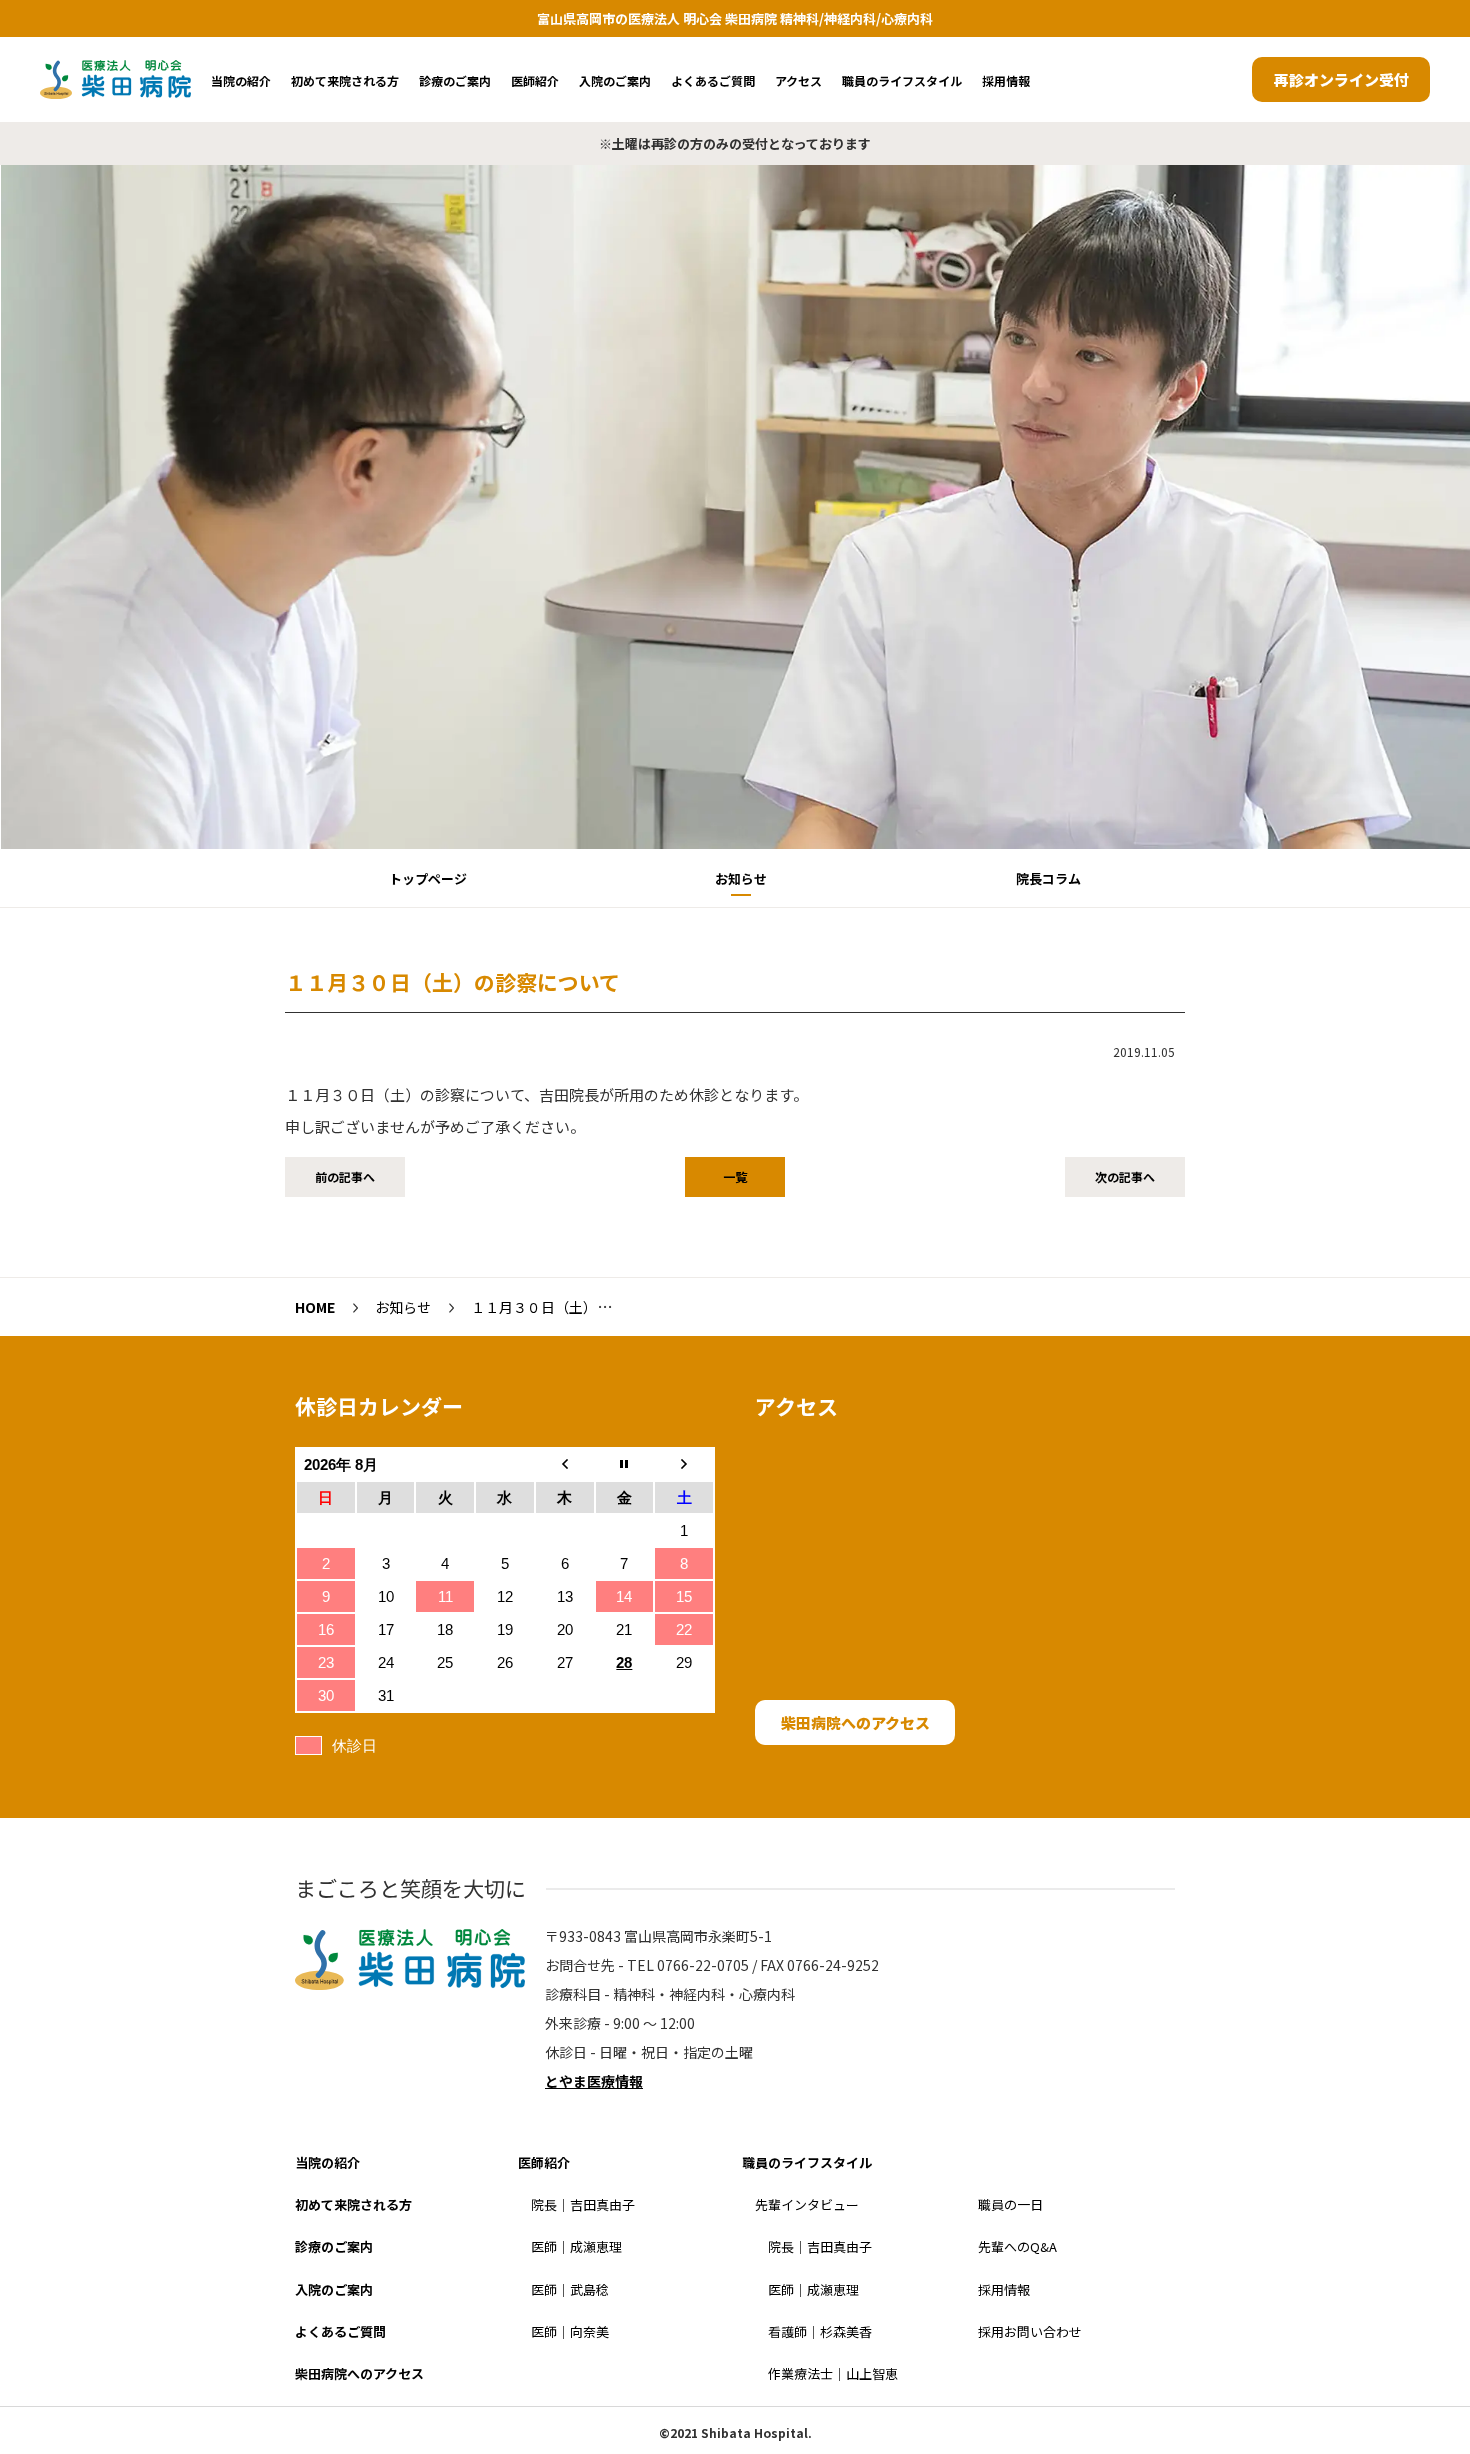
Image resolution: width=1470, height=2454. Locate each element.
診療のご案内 (455, 80)
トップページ (428, 878)
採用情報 (1006, 80)
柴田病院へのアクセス (855, 1722)
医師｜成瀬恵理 (576, 2246)
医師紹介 (535, 80)
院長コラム (1048, 878)
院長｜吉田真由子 (583, 2204)
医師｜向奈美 (570, 2331)
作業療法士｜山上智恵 (833, 2373)
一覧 (735, 1176)
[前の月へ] (565, 1464)
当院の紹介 (241, 80)
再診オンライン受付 (1341, 79)
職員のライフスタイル (902, 80)
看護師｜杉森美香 (820, 2331)
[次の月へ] (684, 1464)
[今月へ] (625, 1464)
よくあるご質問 (713, 80)
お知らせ (741, 878)
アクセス (798, 80)
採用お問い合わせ (1030, 2331)
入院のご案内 (615, 80)
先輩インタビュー (807, 2204)
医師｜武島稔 (570, 2289)
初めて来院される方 (345, 80)
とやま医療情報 (594, 2081)
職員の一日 (1010, 2204)
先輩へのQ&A (1017, 2246)
